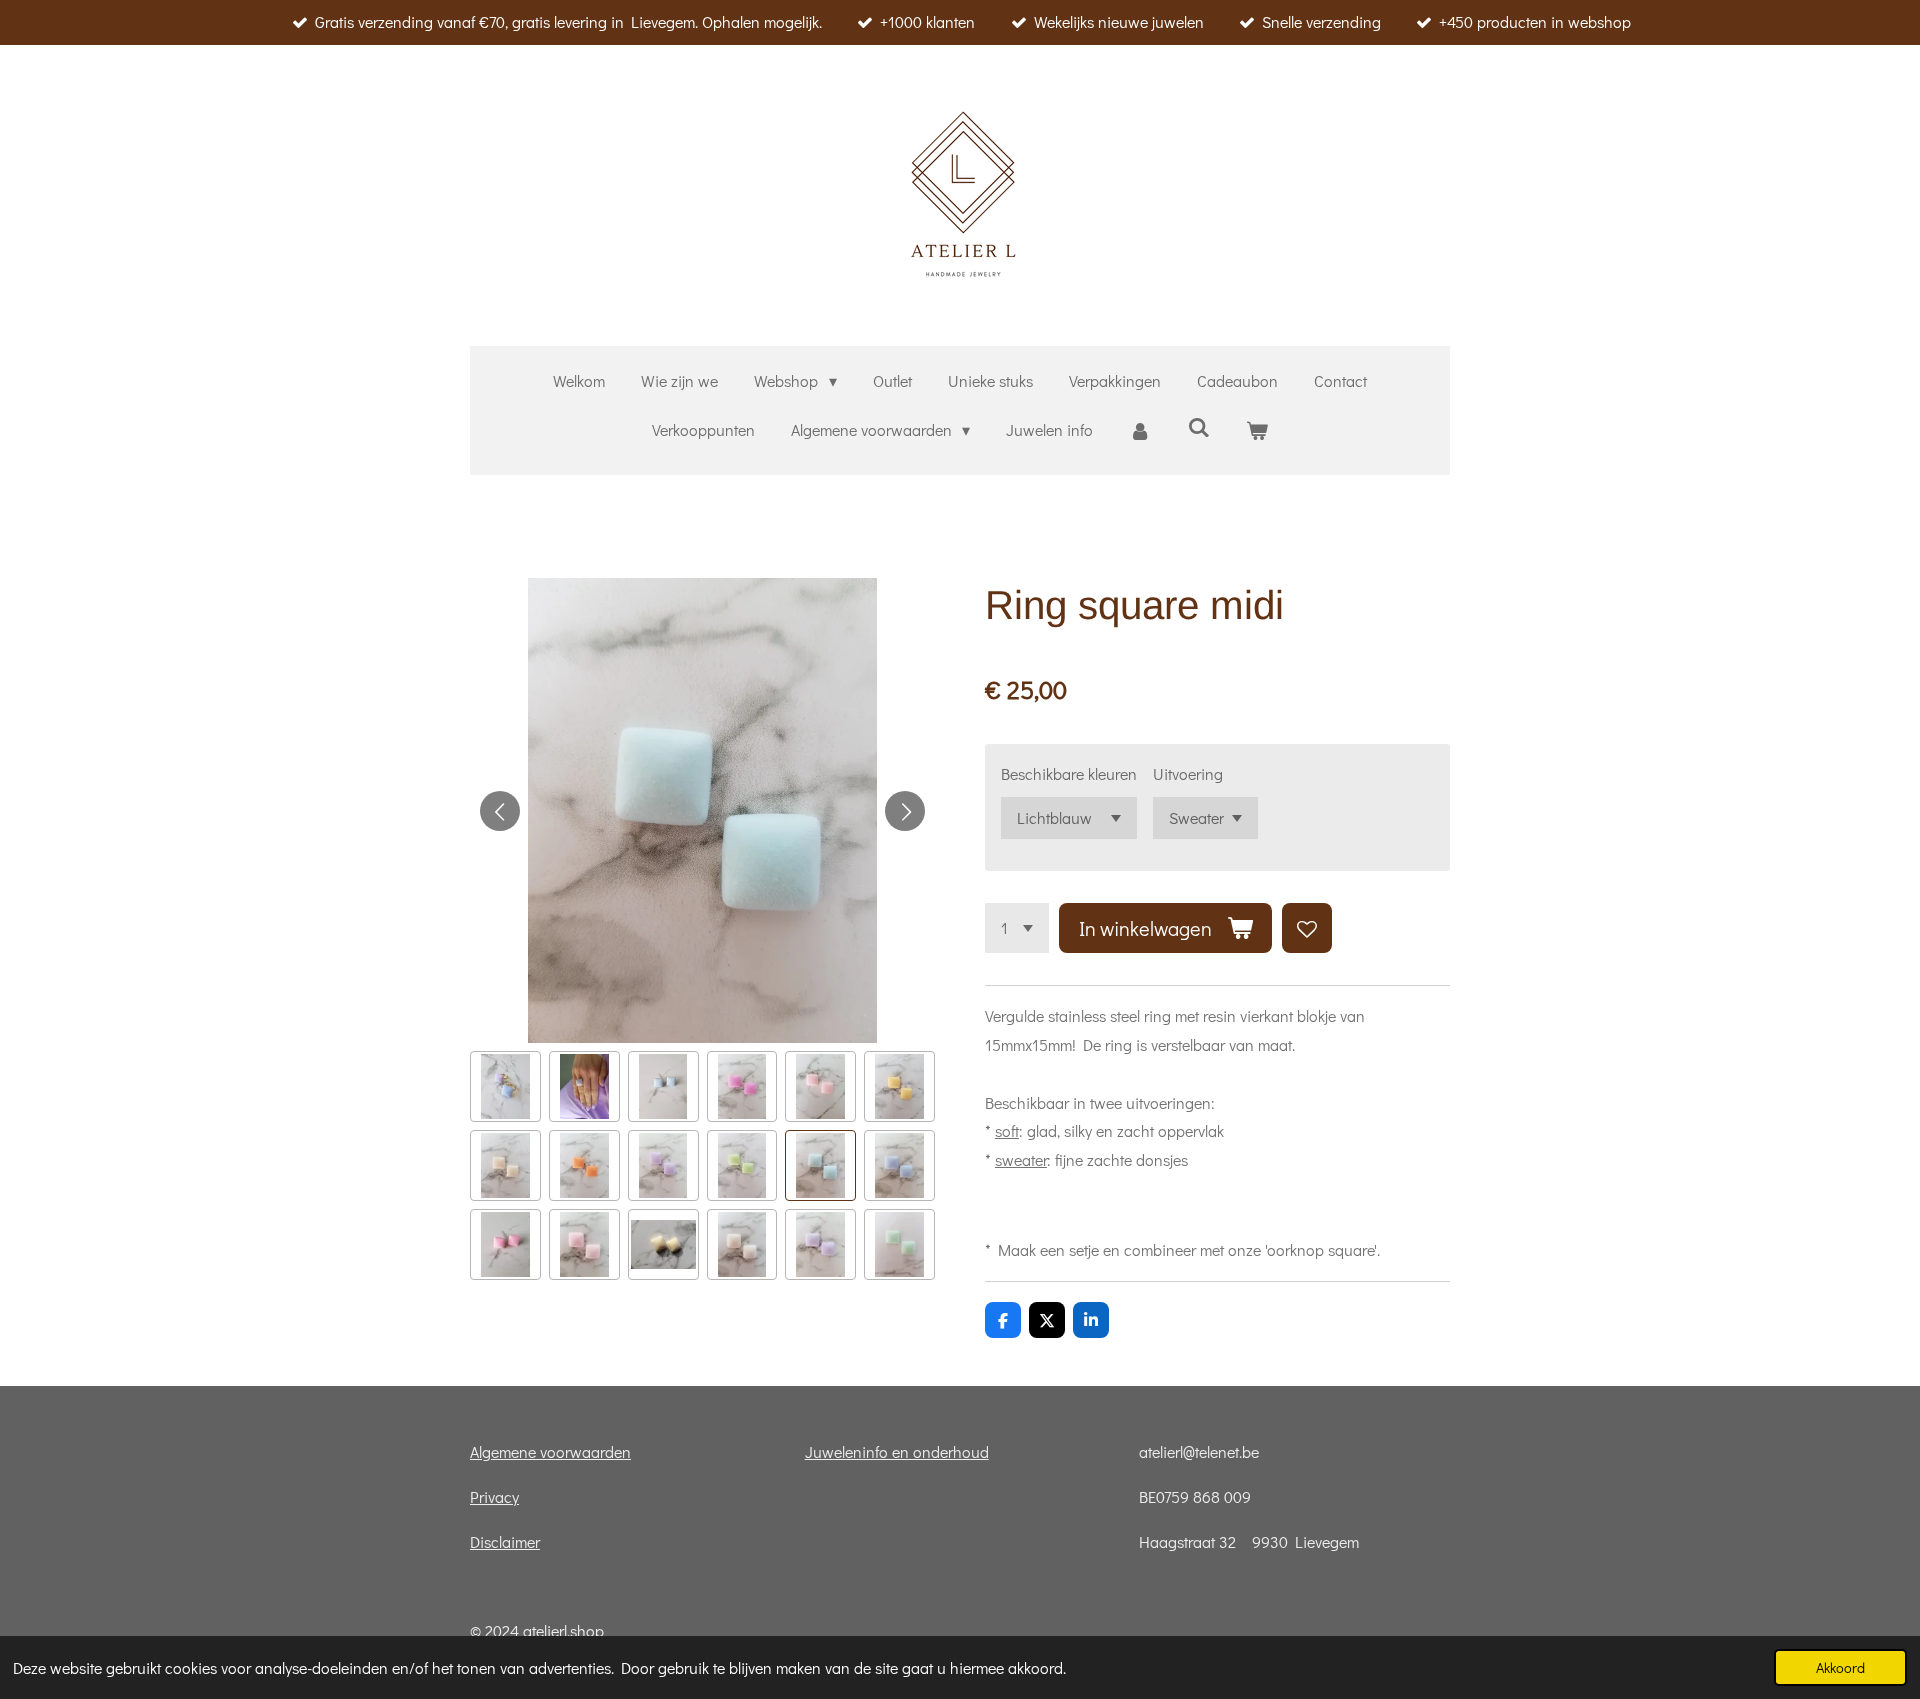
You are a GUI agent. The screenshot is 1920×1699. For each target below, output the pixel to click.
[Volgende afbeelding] (905, 811)
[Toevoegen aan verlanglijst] (1307, 928)
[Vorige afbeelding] (500, 811)
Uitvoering (1188, 773)
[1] (1017, 928)
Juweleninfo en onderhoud (897, 1451)
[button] (505, 1086)
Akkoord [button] (1840, 1667)
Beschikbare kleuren (1069, 773)
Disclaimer (505, 1541)
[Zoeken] (1199, 426)
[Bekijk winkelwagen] (1257, 430)
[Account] (1140, 430)
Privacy (494, 1496)
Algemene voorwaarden (550, 1451)
